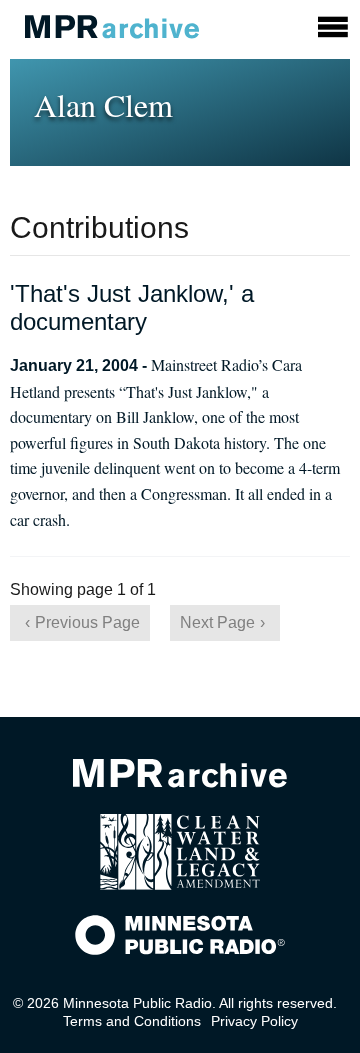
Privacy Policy (254, 1021)
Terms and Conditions (132, 1021)
